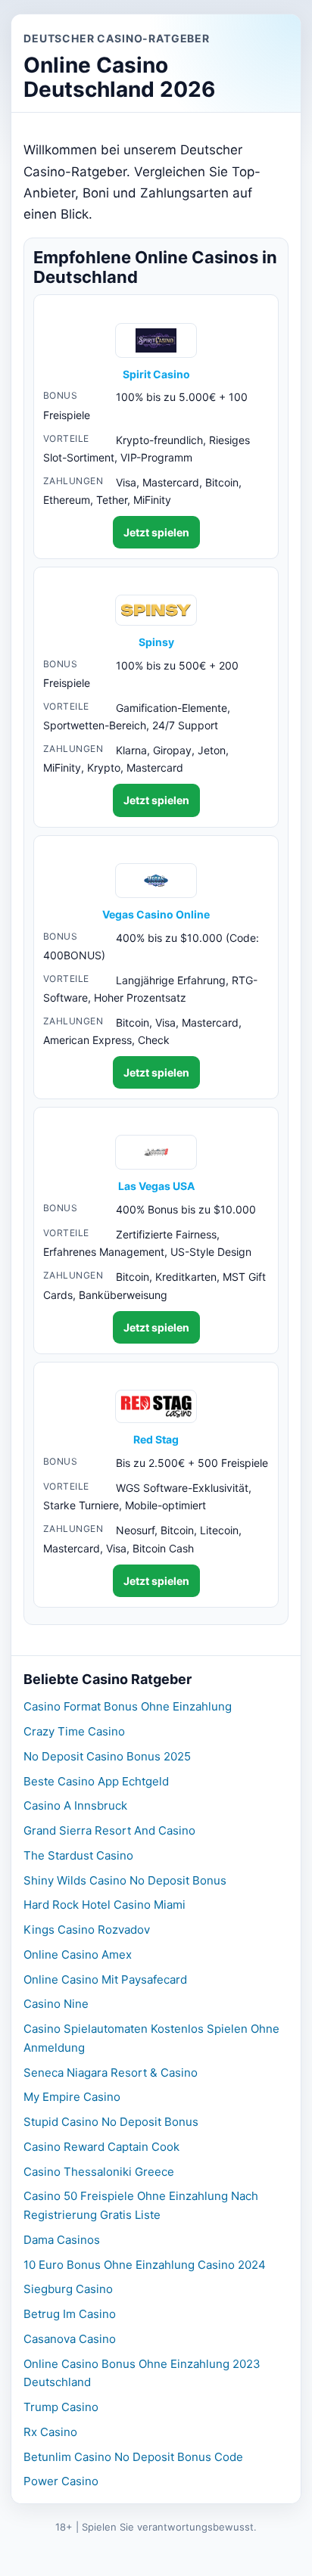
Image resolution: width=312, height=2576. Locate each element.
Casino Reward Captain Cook (101, 2147)
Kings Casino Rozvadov (87, 1930)
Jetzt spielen (156, 532)
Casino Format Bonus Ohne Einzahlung (128, 1706)
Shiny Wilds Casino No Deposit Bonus (125, 1880)
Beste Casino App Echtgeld (96, 1781)
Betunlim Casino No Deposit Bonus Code (133, 2457)
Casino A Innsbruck (75, 1805)
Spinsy (156, 642)
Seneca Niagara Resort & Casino (111, 2073)
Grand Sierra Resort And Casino (109, 1830)
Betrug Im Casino (70, 2314)
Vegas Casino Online (156, 915)
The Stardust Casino (78, 1855)
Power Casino (61, 2481)
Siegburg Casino (68, 2289)
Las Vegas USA (156, 1186)
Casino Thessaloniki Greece (99, 2172)
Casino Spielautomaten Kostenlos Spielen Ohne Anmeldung (151, 2038)
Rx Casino (50, 2432)
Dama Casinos (62, 2240)
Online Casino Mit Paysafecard (105, 1979)
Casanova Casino (70, 2339)
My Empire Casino (72, 2097)
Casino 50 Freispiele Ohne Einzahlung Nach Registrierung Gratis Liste (141, 2205)
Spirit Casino (156, 374)
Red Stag (156, 1440)
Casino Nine (56, 2004)
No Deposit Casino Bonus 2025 (107, 1756)
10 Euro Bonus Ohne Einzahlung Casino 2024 (145, 2265)
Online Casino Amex (78, 1955)
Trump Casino (61, 2407)
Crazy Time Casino (74, 1731)
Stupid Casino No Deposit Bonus (111, 2122)
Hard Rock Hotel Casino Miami (105, 1905)
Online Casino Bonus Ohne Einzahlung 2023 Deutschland (142, 2373)
